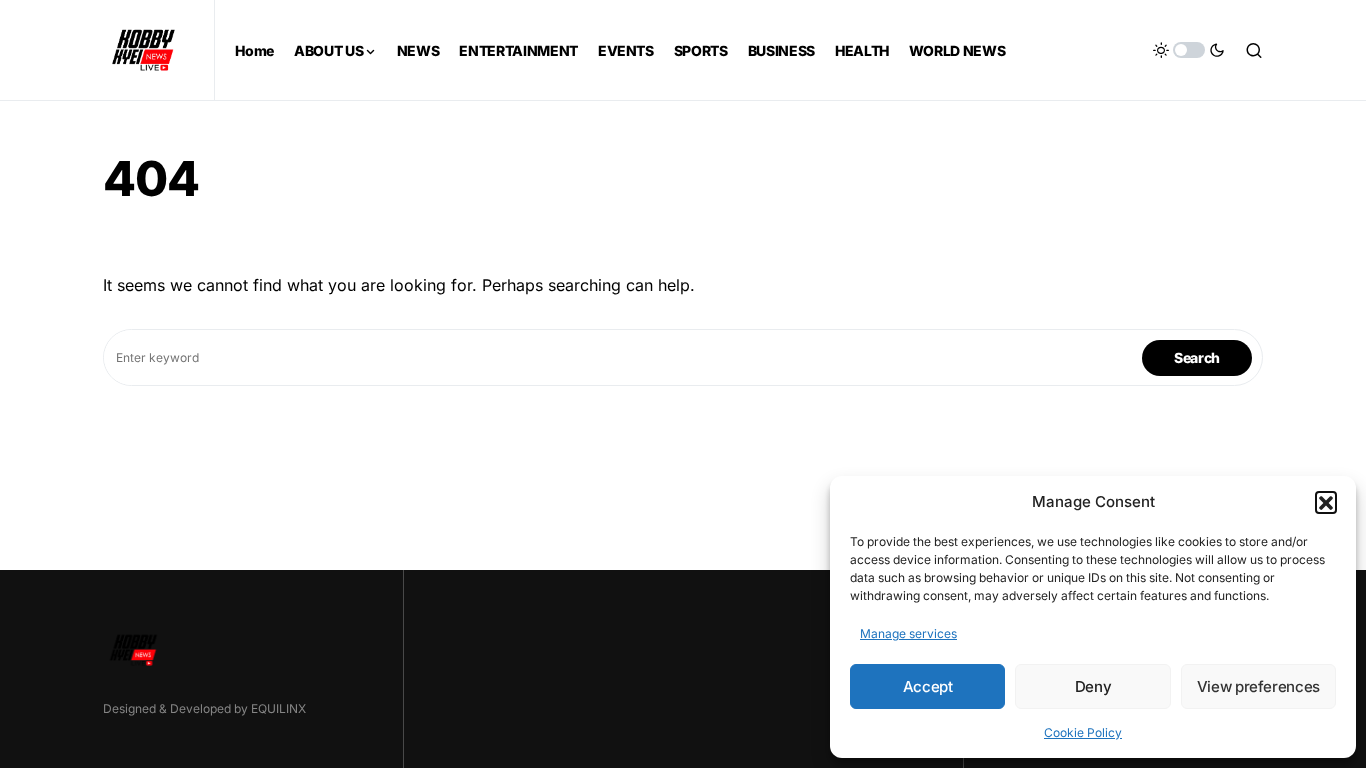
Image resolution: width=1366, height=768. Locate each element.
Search (1197, 357)
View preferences (1258, 686)
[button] (1326, 502)
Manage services (908, 633)
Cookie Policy (1083, 732)
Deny (1093, 686)
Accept (928, 686)
